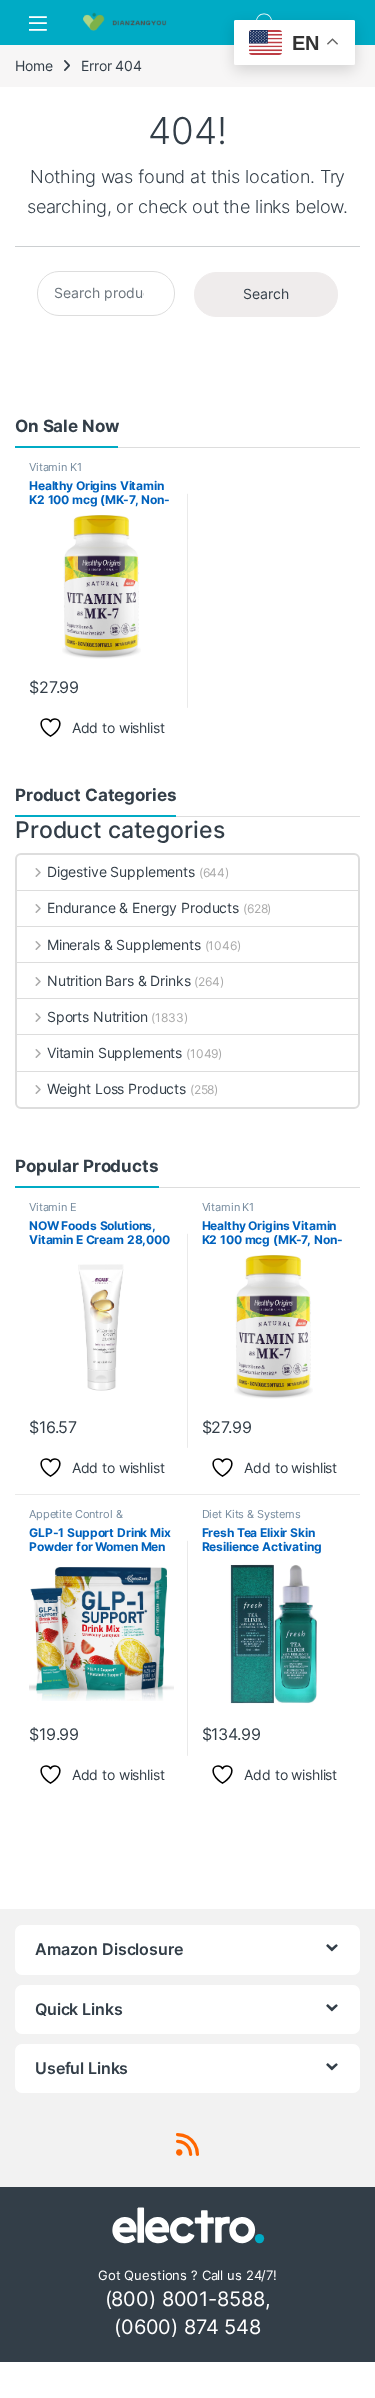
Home (33, 65)
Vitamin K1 (55, 467)
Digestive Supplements (121, 871)
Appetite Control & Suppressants (75, 1520)
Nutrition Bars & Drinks (119, 980)
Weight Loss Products (116, 1088)
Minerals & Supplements (124, 944)
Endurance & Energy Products (143, 907)
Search (266, 293)
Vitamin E (53, 1207)
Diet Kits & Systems (251, 1514)
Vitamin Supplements (114, 1052)
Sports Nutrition (97, 1016)
